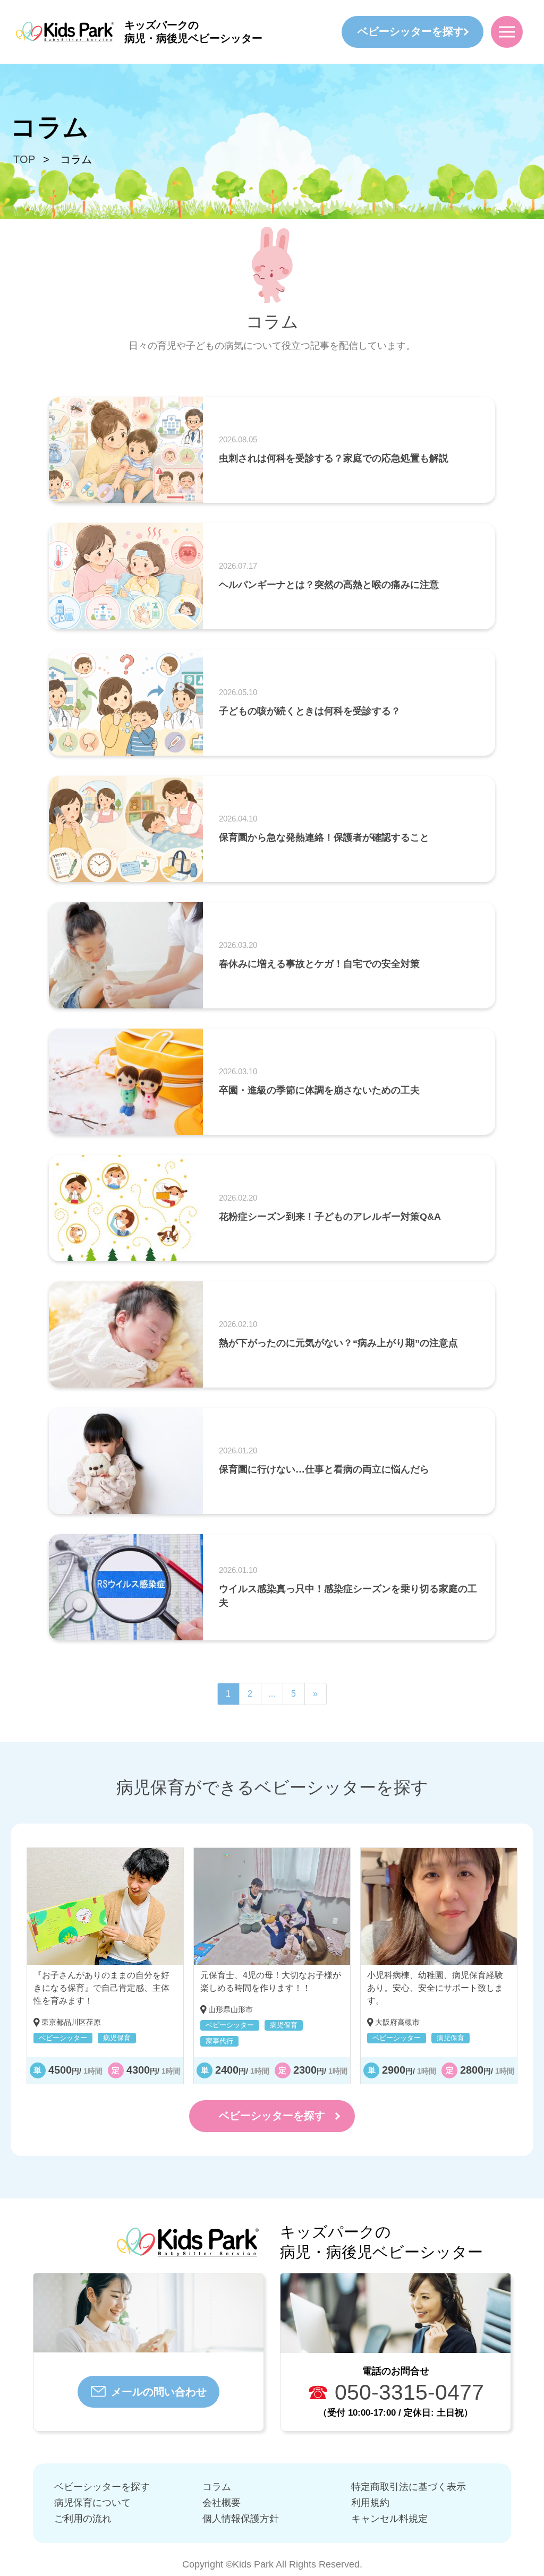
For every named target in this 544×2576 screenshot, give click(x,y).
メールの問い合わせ (159, 2392)
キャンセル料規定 (389, 2519)
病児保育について (92, 2503)
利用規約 (370, 2503)
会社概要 (222, 2503)
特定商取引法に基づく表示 (409, 2487)
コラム (217, 2487)
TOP (24, 159)
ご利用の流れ (83, 2519)
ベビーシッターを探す (411, 31)
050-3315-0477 (396, 2392)
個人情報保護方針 (241, 2519)
